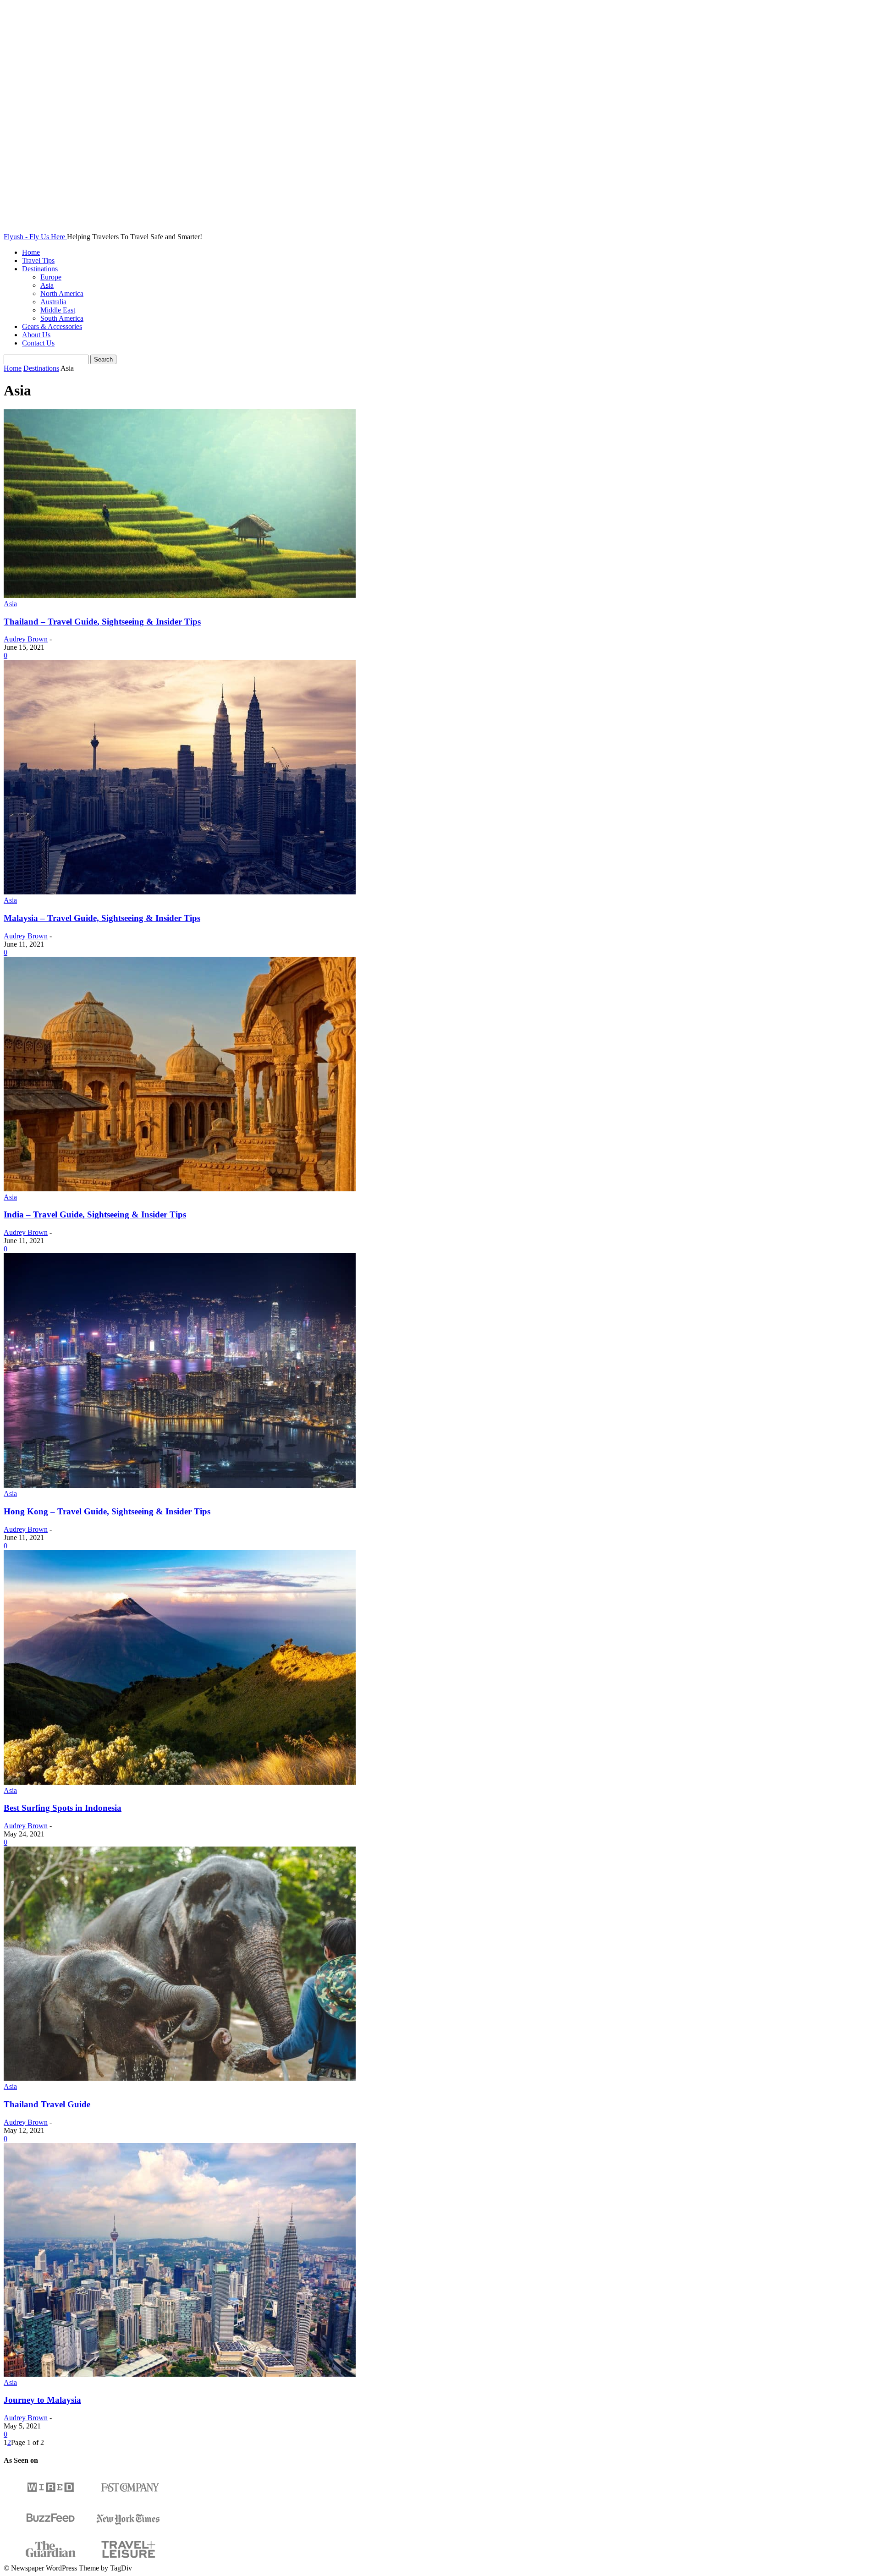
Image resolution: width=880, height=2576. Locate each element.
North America (62, 293)
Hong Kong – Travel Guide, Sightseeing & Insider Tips (107, 1511)
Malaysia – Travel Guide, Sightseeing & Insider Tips (102, 918)
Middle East (58, 310)
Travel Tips (38, 260)
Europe (51, 277)
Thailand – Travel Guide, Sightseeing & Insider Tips (102, 622)
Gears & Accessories (52, 326)
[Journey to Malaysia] (180, 2374)
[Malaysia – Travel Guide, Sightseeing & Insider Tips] (180, 892)
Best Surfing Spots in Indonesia (63, 1808)
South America (62, 318)
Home (31, 252)
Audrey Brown (26, 639)
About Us (36, 335)
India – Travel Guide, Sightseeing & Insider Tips (95, 1214)
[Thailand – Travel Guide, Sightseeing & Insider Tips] (180, 595)
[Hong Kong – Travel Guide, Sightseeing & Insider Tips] (180, 1485)
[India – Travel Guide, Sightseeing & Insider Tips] (180, 1189)
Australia (53, 302)
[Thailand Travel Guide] (180, 2078)
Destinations (40, 269)
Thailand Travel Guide (47, 2104)
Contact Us (38, 343)
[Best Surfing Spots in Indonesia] (180, 1782)
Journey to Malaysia (42, 2400)
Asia (47, 285)
